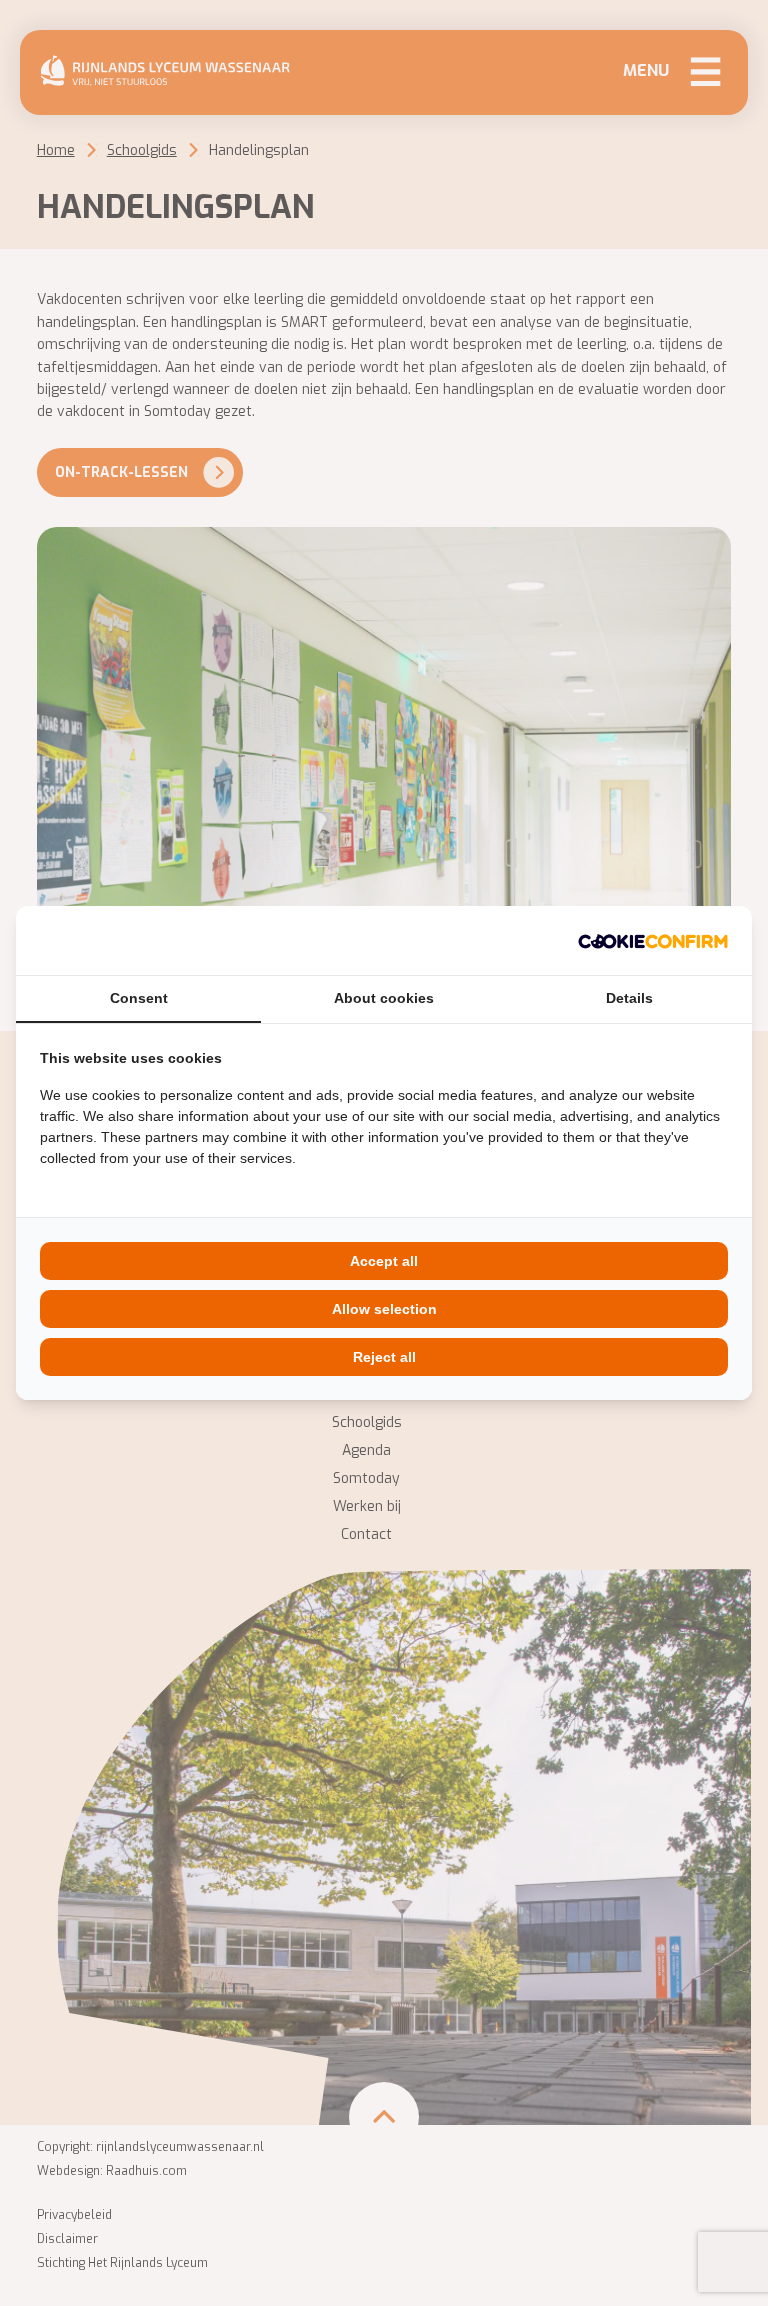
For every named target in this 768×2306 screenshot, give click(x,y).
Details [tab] (629, 998)
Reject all (384, 1357)
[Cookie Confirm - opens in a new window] (653, 940)
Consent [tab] (139, 998)
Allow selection (384, 1309)
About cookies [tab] (384, 998)
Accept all (384, 1261)
